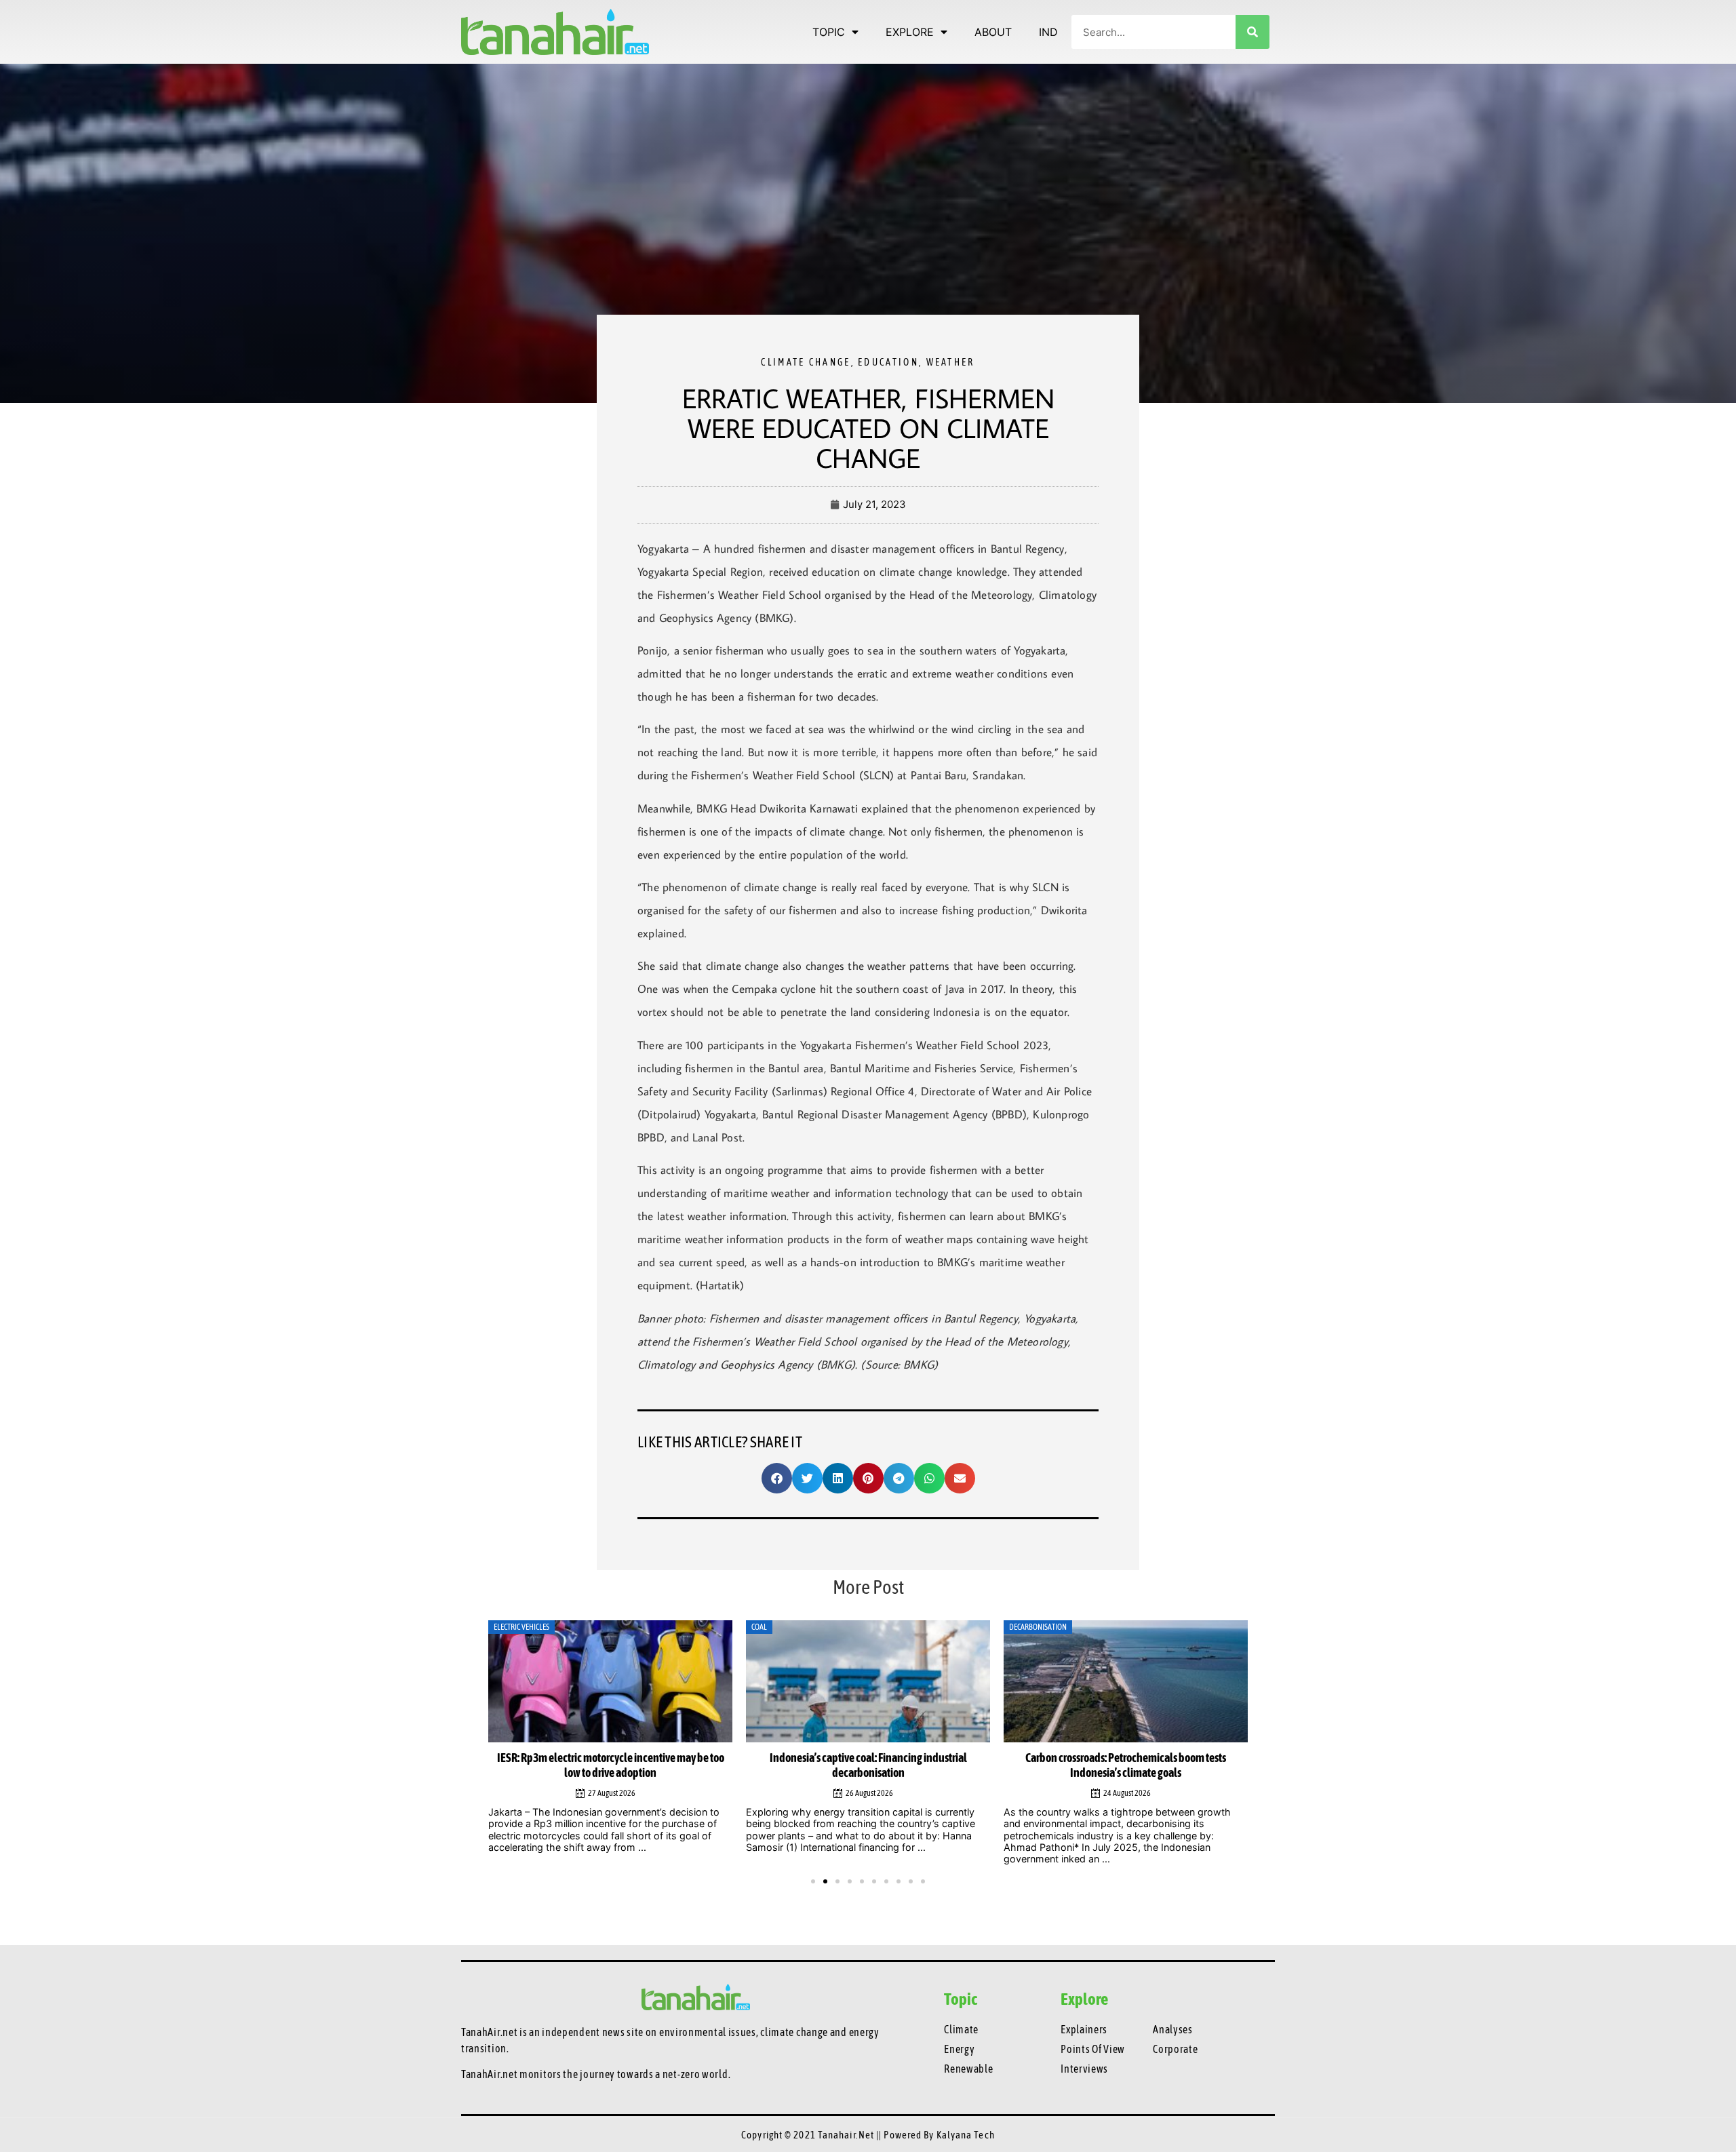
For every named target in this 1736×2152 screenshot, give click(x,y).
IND (1048, 32)
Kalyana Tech (966, 2135)
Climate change (806, 362)
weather (951, 362)
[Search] (1252, 32)
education (888, 362)
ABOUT (993, 32)
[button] (777, 1478)
